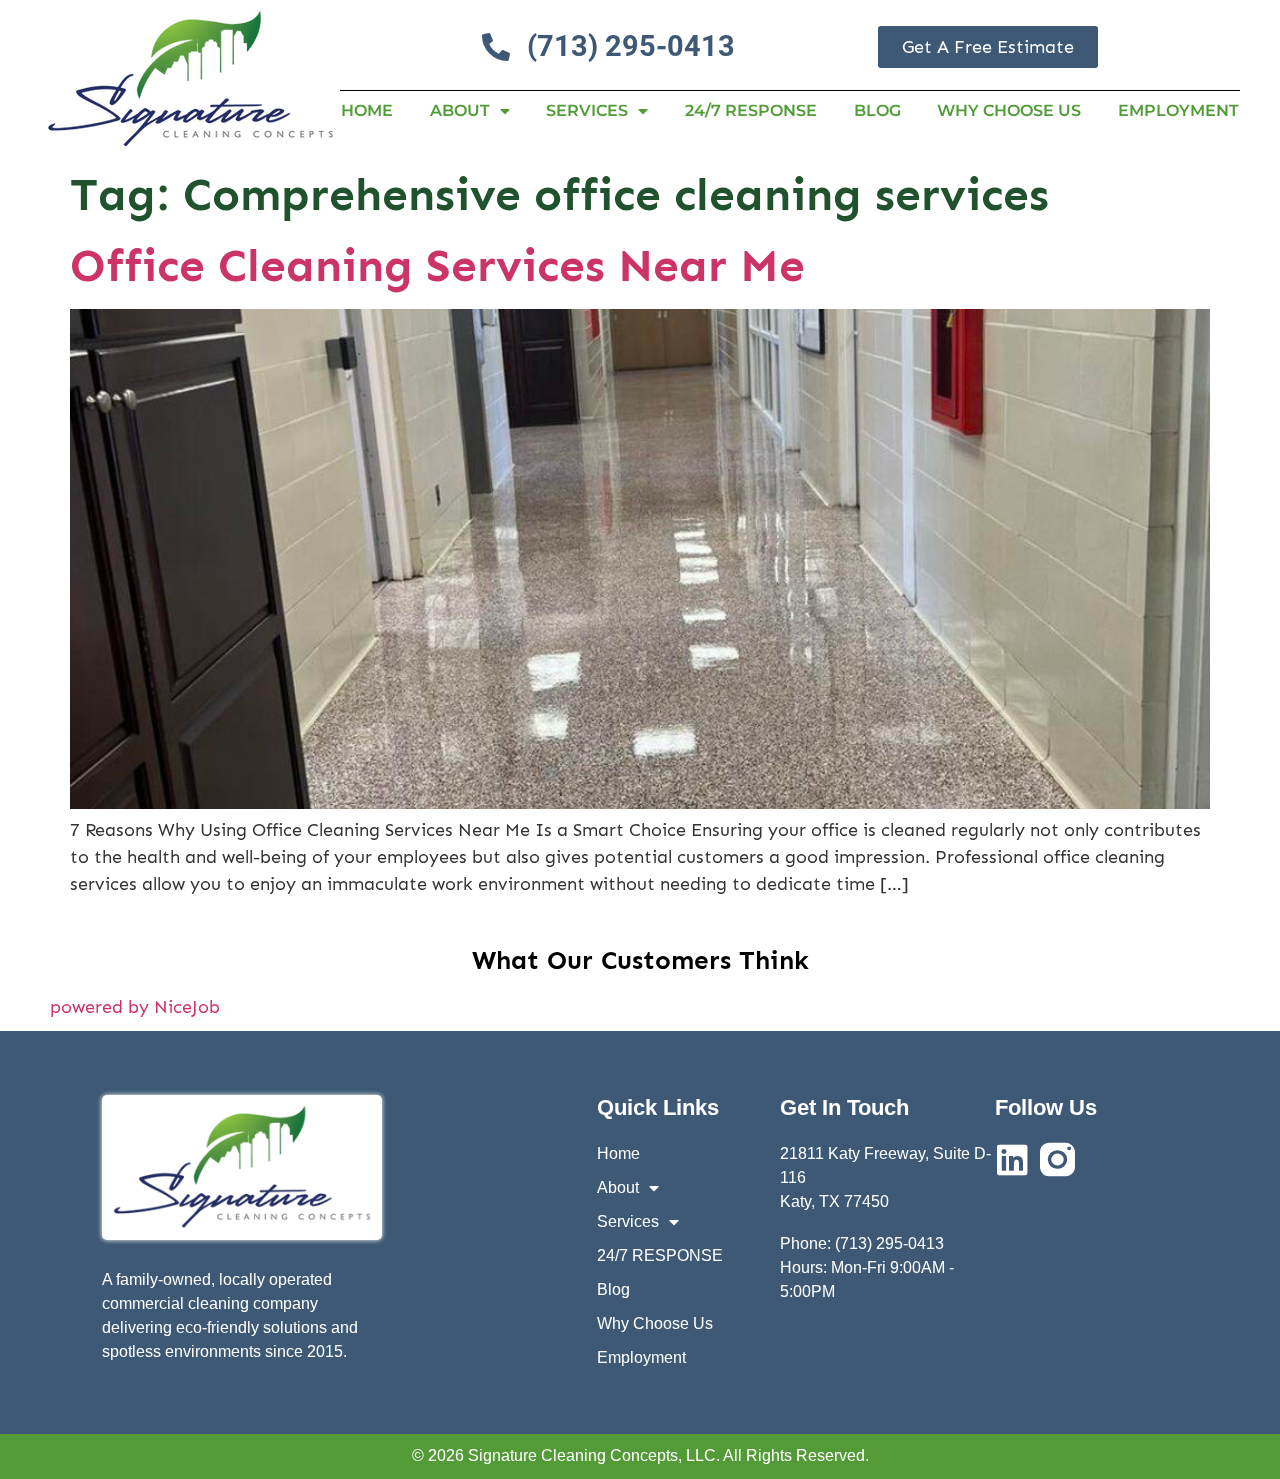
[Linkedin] (1012, 1159)
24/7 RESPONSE (751, 110)
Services (587, 110)
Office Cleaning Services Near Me (437, 265)
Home (367, 110)
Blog (877, 110)
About (460, 110)
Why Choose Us (1009, 110)
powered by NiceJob (135, 1007)
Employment (1178, 110)
